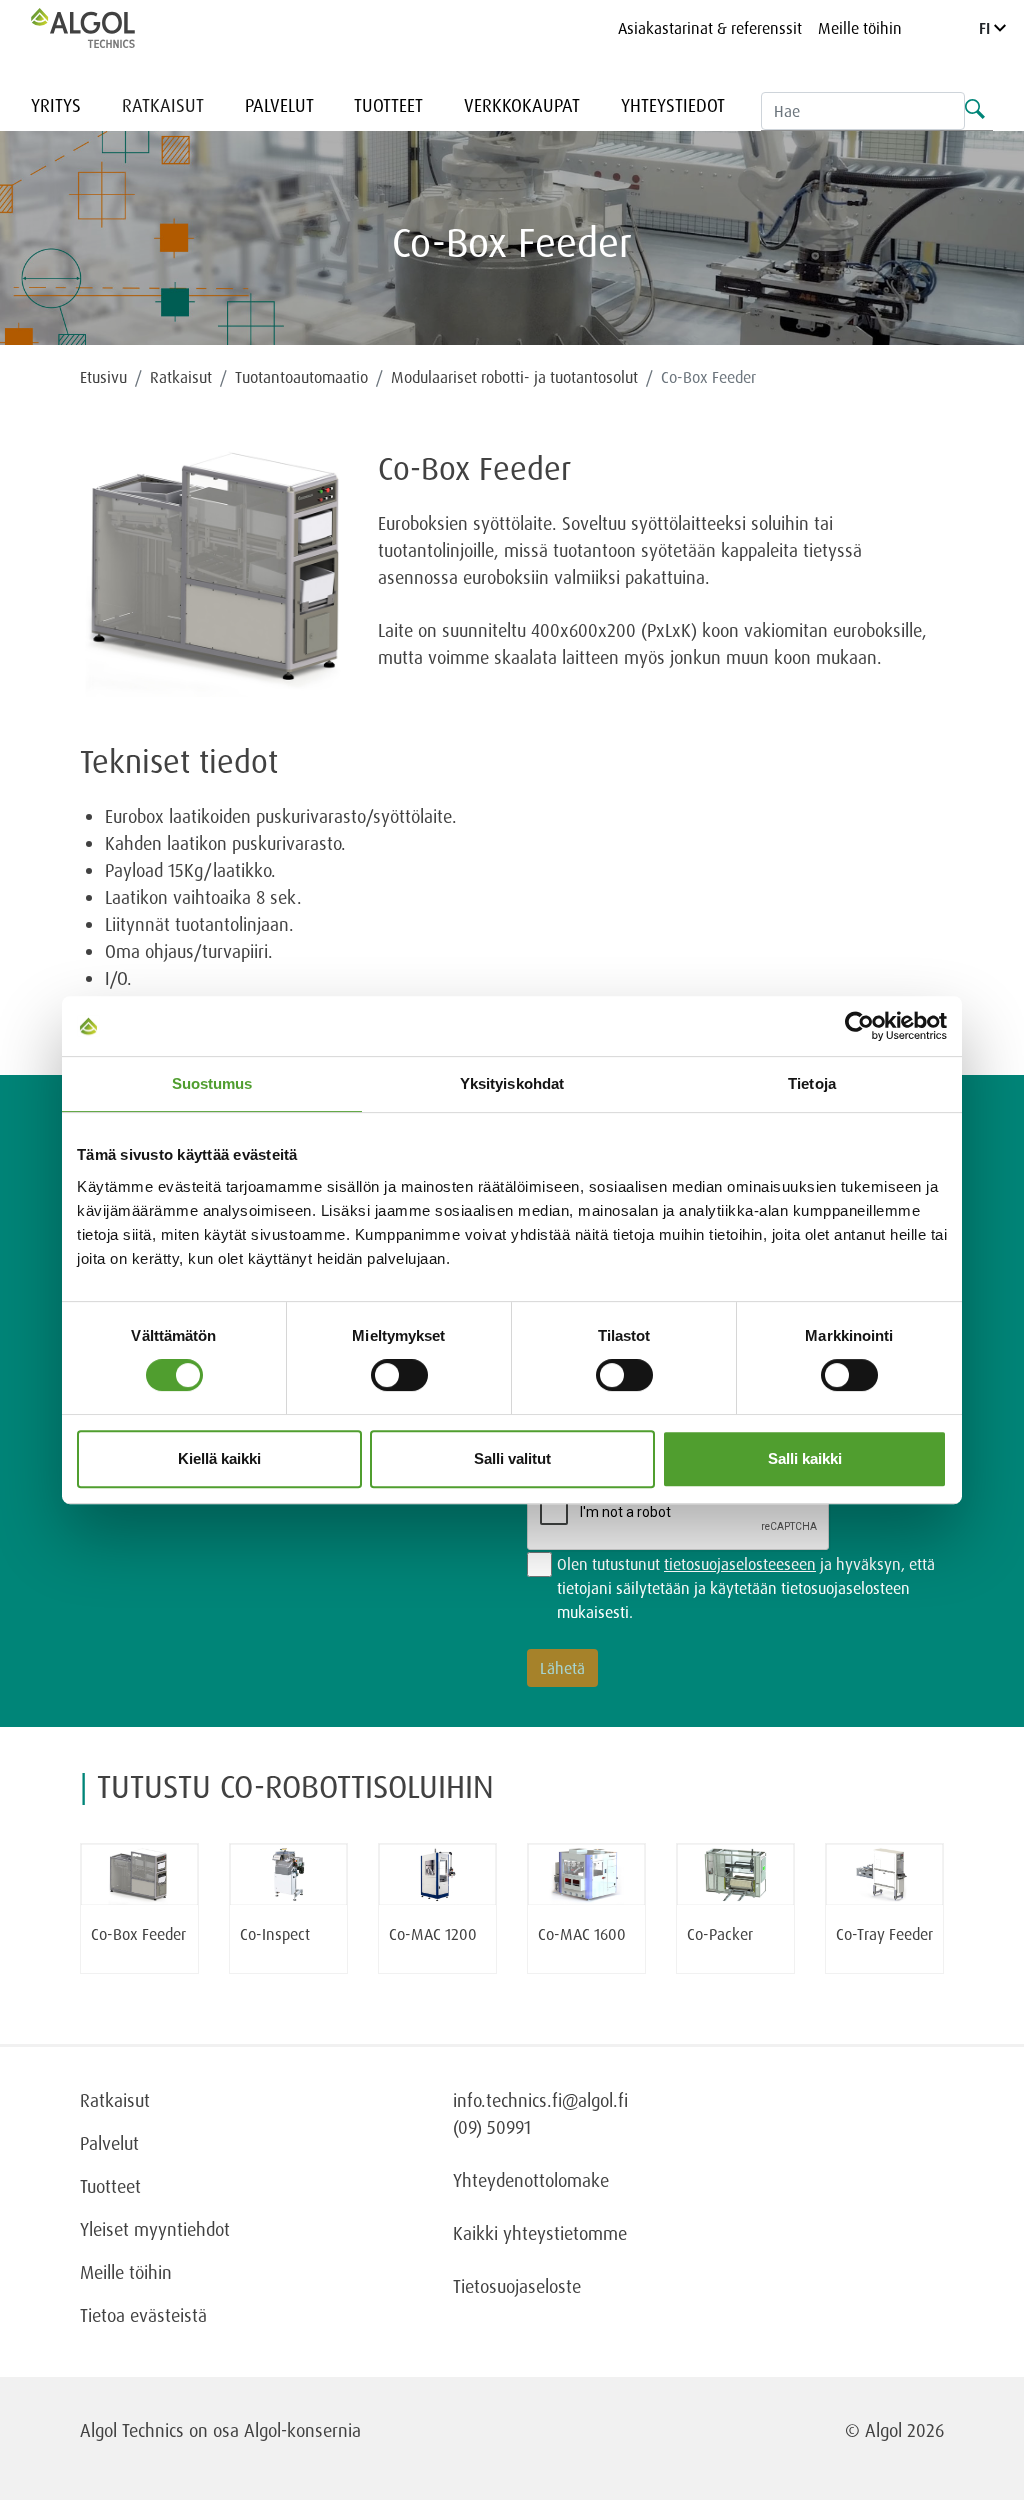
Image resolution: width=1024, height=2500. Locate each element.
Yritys (56, 105)
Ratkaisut (163, 105)
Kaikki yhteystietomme (540, 2233)
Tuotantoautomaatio (301, 377)
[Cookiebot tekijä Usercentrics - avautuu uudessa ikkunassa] (859, 1026)
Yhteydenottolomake (531, 2180)
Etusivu (103, 377)
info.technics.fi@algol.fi (540, 2100)
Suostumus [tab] (212, 1083)
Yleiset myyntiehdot (155, 2229)
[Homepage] (104, 28)
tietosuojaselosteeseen (740, 1564)
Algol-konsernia (302, 2430)
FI (986, 28)
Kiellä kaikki (219, 1458)
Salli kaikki (805, 1458)
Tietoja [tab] (812, 1083)
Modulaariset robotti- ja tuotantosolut (514, 377)
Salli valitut (512, 1458)
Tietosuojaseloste (517, 2286)
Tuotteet (388, 105)
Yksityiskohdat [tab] (512, 1083)
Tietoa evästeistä (143, 2315)
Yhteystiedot (673, 105)
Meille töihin (860, 28)
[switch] (399, 1375)
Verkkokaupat (522, 105)
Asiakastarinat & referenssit (710, 28)
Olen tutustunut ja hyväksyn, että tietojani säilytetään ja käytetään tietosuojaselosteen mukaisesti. (746, 1588)
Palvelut (279, 105)
